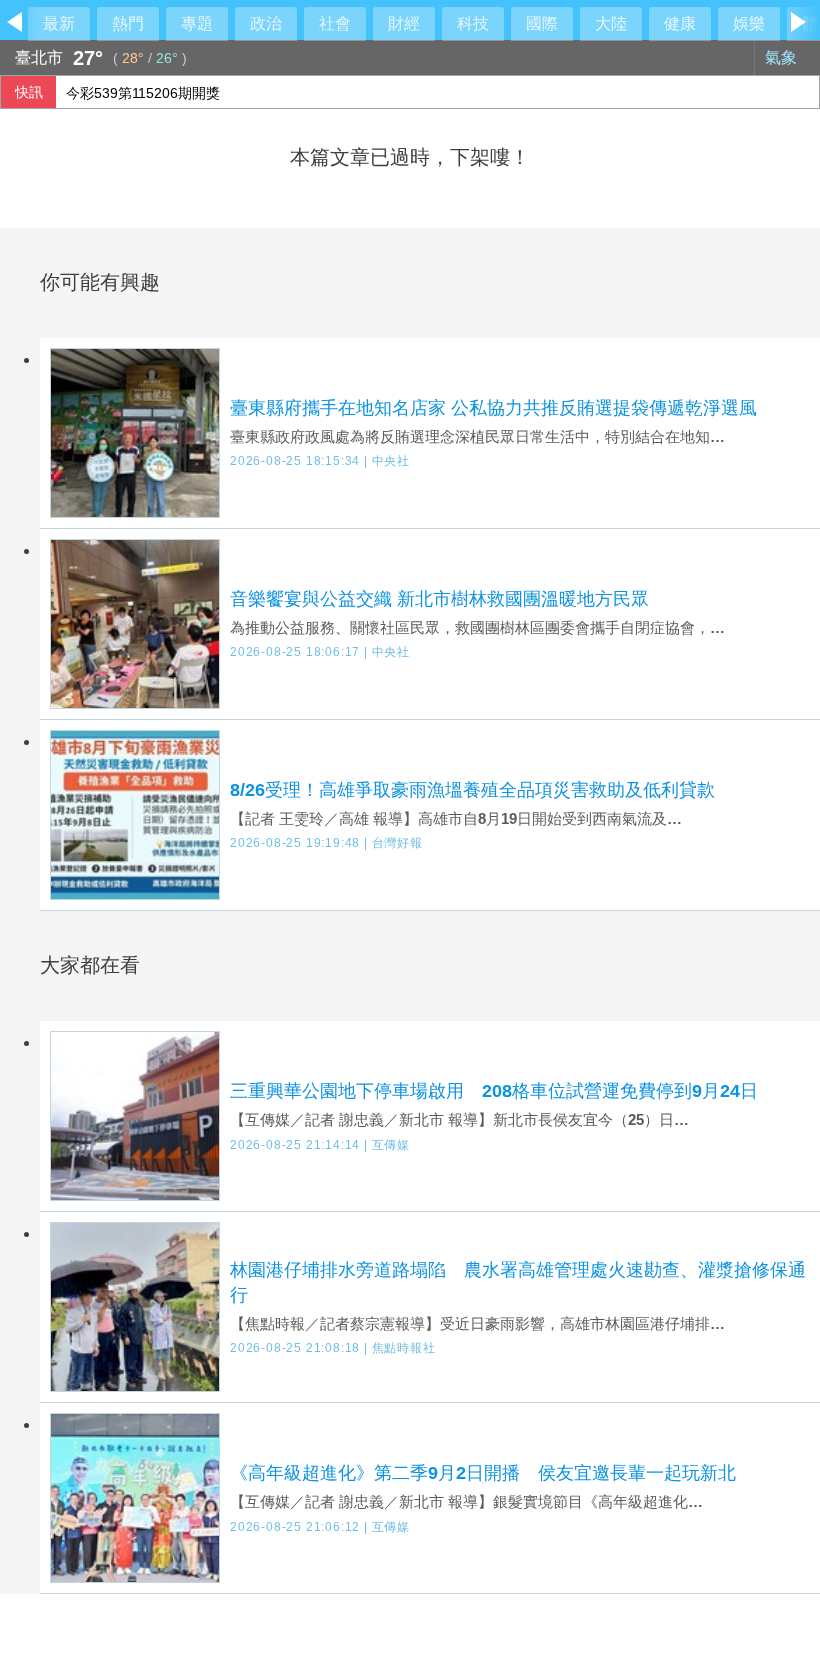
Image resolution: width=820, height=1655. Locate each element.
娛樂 (749, 23)
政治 (266, 23)
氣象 (783, 57)
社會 (335, 23)
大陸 (611, 23)
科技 (473, 23)
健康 (680, 23)
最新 (59, 23)
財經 (404, 23)
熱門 (128, 23)
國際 (542, 23)
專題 (197, 23)
